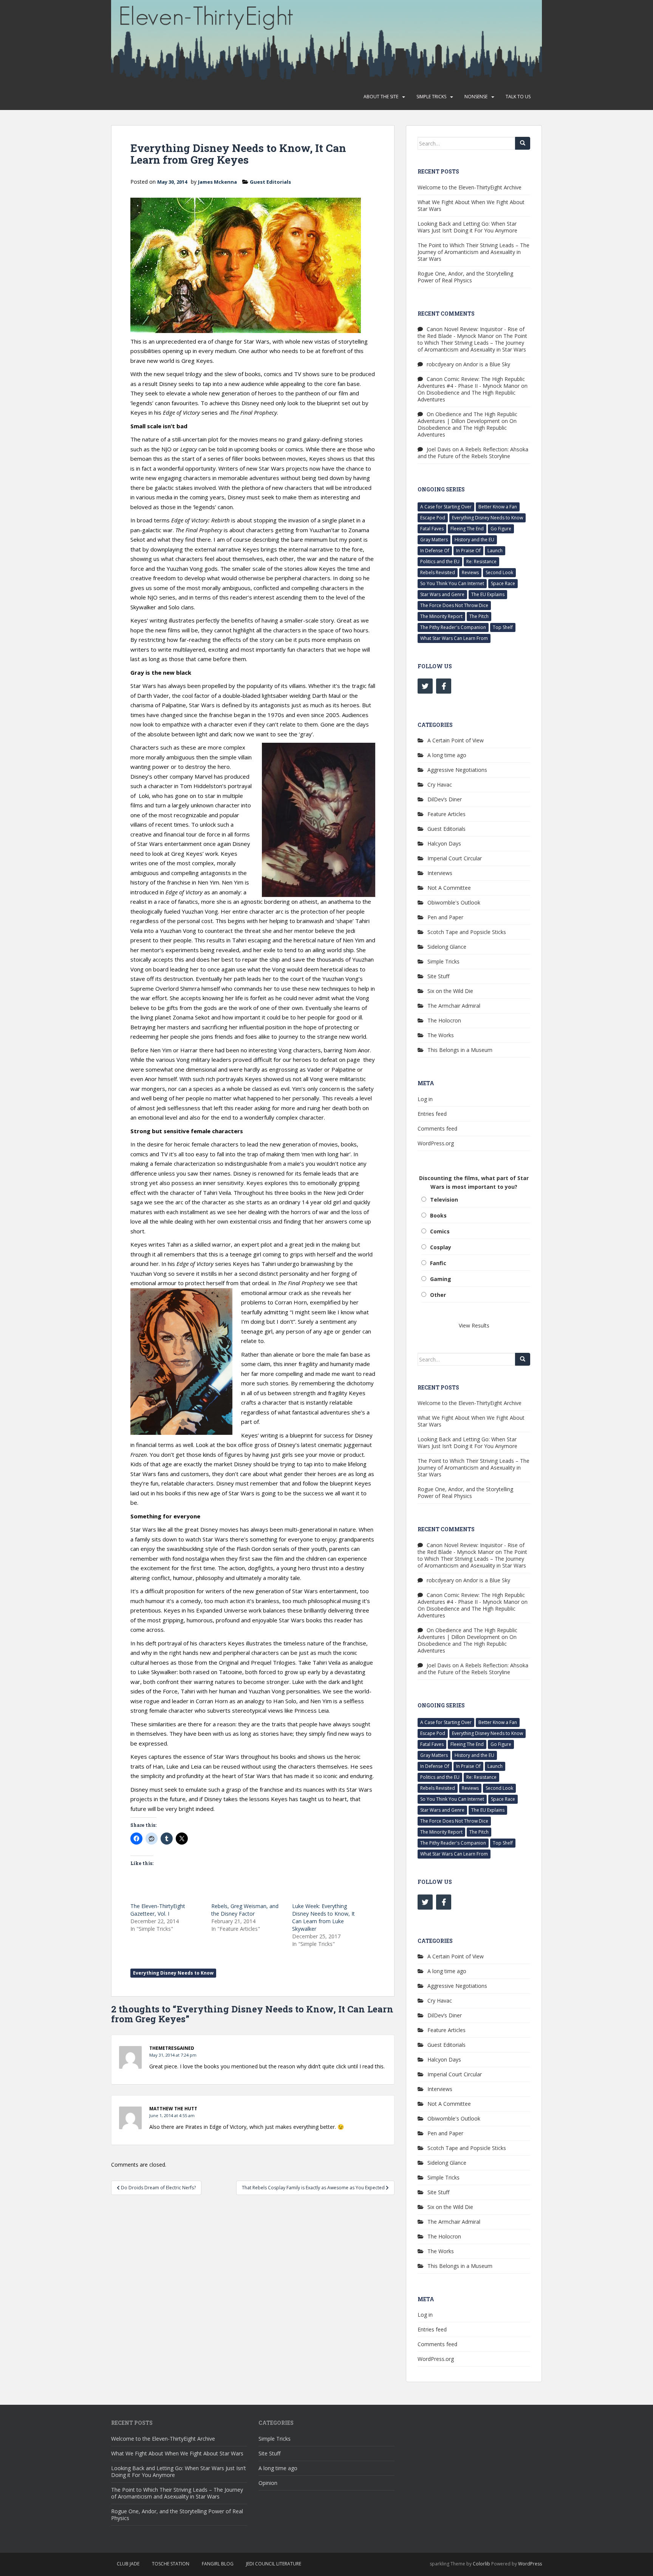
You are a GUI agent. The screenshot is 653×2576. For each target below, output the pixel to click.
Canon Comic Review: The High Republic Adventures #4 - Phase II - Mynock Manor (471, 382)
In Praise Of (468, 551)
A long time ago (447, 755)
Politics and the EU (440, 562)
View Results (474, 1325)
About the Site (381, 97)
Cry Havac (440, 785)
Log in (425, 1099)
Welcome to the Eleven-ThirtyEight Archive (470, 187)
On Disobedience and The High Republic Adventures (467, 396)
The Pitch (479, 616)
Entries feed (432, 1114)
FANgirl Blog (218, 2564)
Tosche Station (171, 2564)
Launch (495, 551)
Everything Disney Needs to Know (173, 1973)
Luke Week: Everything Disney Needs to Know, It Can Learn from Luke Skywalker (323, 1917)
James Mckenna (217, 182)
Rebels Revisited (438, 572)
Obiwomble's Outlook (454, 902)
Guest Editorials (270, 182)
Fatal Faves (432, 529)
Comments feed (437, 1128)
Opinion (268, 2483)
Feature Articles (446, 814)
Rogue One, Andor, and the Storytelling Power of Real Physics (465, 277)
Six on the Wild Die (450, 991)
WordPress (530, 2564)
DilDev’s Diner (445, 799)
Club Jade (128, 2564)
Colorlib (481, 2564)
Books (438, 1215)
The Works (441, 1035)
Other (438, 1295)
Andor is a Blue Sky (487, 364)
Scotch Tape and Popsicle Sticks (467, 932)
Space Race (503, 583)
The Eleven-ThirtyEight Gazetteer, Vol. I (158, 1910)
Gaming (441, 1279)
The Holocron (444, 1020)
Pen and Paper (445, 917)
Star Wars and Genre (442, 594)
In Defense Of (435, 551)
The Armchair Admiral (454, 1006)
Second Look (499, 572)
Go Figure (501, 529)
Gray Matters (434, 540)
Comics (440, 1231)
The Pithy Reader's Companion (453, 627)
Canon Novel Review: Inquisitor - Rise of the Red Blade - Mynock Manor (471, 332)
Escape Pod (433, 518)
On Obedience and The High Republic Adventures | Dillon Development (467, 417)
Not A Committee (449, 888)
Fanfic (438, 1263)
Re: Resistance (481, 562)
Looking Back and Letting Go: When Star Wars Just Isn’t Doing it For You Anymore (467, 227)
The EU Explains (488, 594)
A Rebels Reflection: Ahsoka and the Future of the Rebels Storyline (473, 453)
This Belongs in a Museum (460, 1050)
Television (444, 1200)
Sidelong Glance (447, 947)
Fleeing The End (467, 529)
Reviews (470, 572)
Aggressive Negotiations (457, 770)
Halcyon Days (444, 843)
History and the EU (474, 540)
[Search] (523, 143)
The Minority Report (441, 616)
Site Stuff (438, 976)
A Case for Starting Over (446, 507)
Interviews (440, 873)
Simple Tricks (431, 97)
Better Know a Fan (498, 507)
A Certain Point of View (456, 740)
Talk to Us (518, 97)
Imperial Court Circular (455, 858)
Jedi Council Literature (274, 2564)
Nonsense (476, 97)
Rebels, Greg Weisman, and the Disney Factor (245, 1910)
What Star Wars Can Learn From (454, 638)
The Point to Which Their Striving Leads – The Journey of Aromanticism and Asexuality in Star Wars (474, 252)
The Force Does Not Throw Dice (454, 605)
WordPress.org (436, 1143)
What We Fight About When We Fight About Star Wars (471, 205)
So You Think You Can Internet (452, 583)
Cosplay (441, 1247)
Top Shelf (503, 627)
